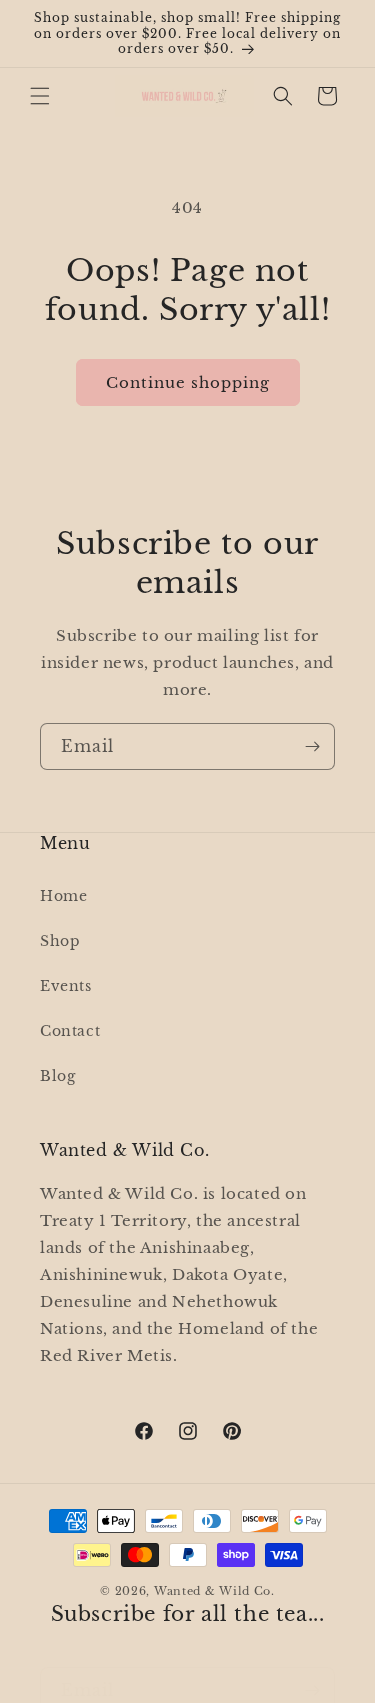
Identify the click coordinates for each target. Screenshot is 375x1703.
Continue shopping (188, 382)
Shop (60, 941)
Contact (70, 1031)
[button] (40, 96)
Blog (57, 1076)
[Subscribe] (312, 746)
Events (66, 986)
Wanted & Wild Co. (214, 1591)
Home (63, 896)
